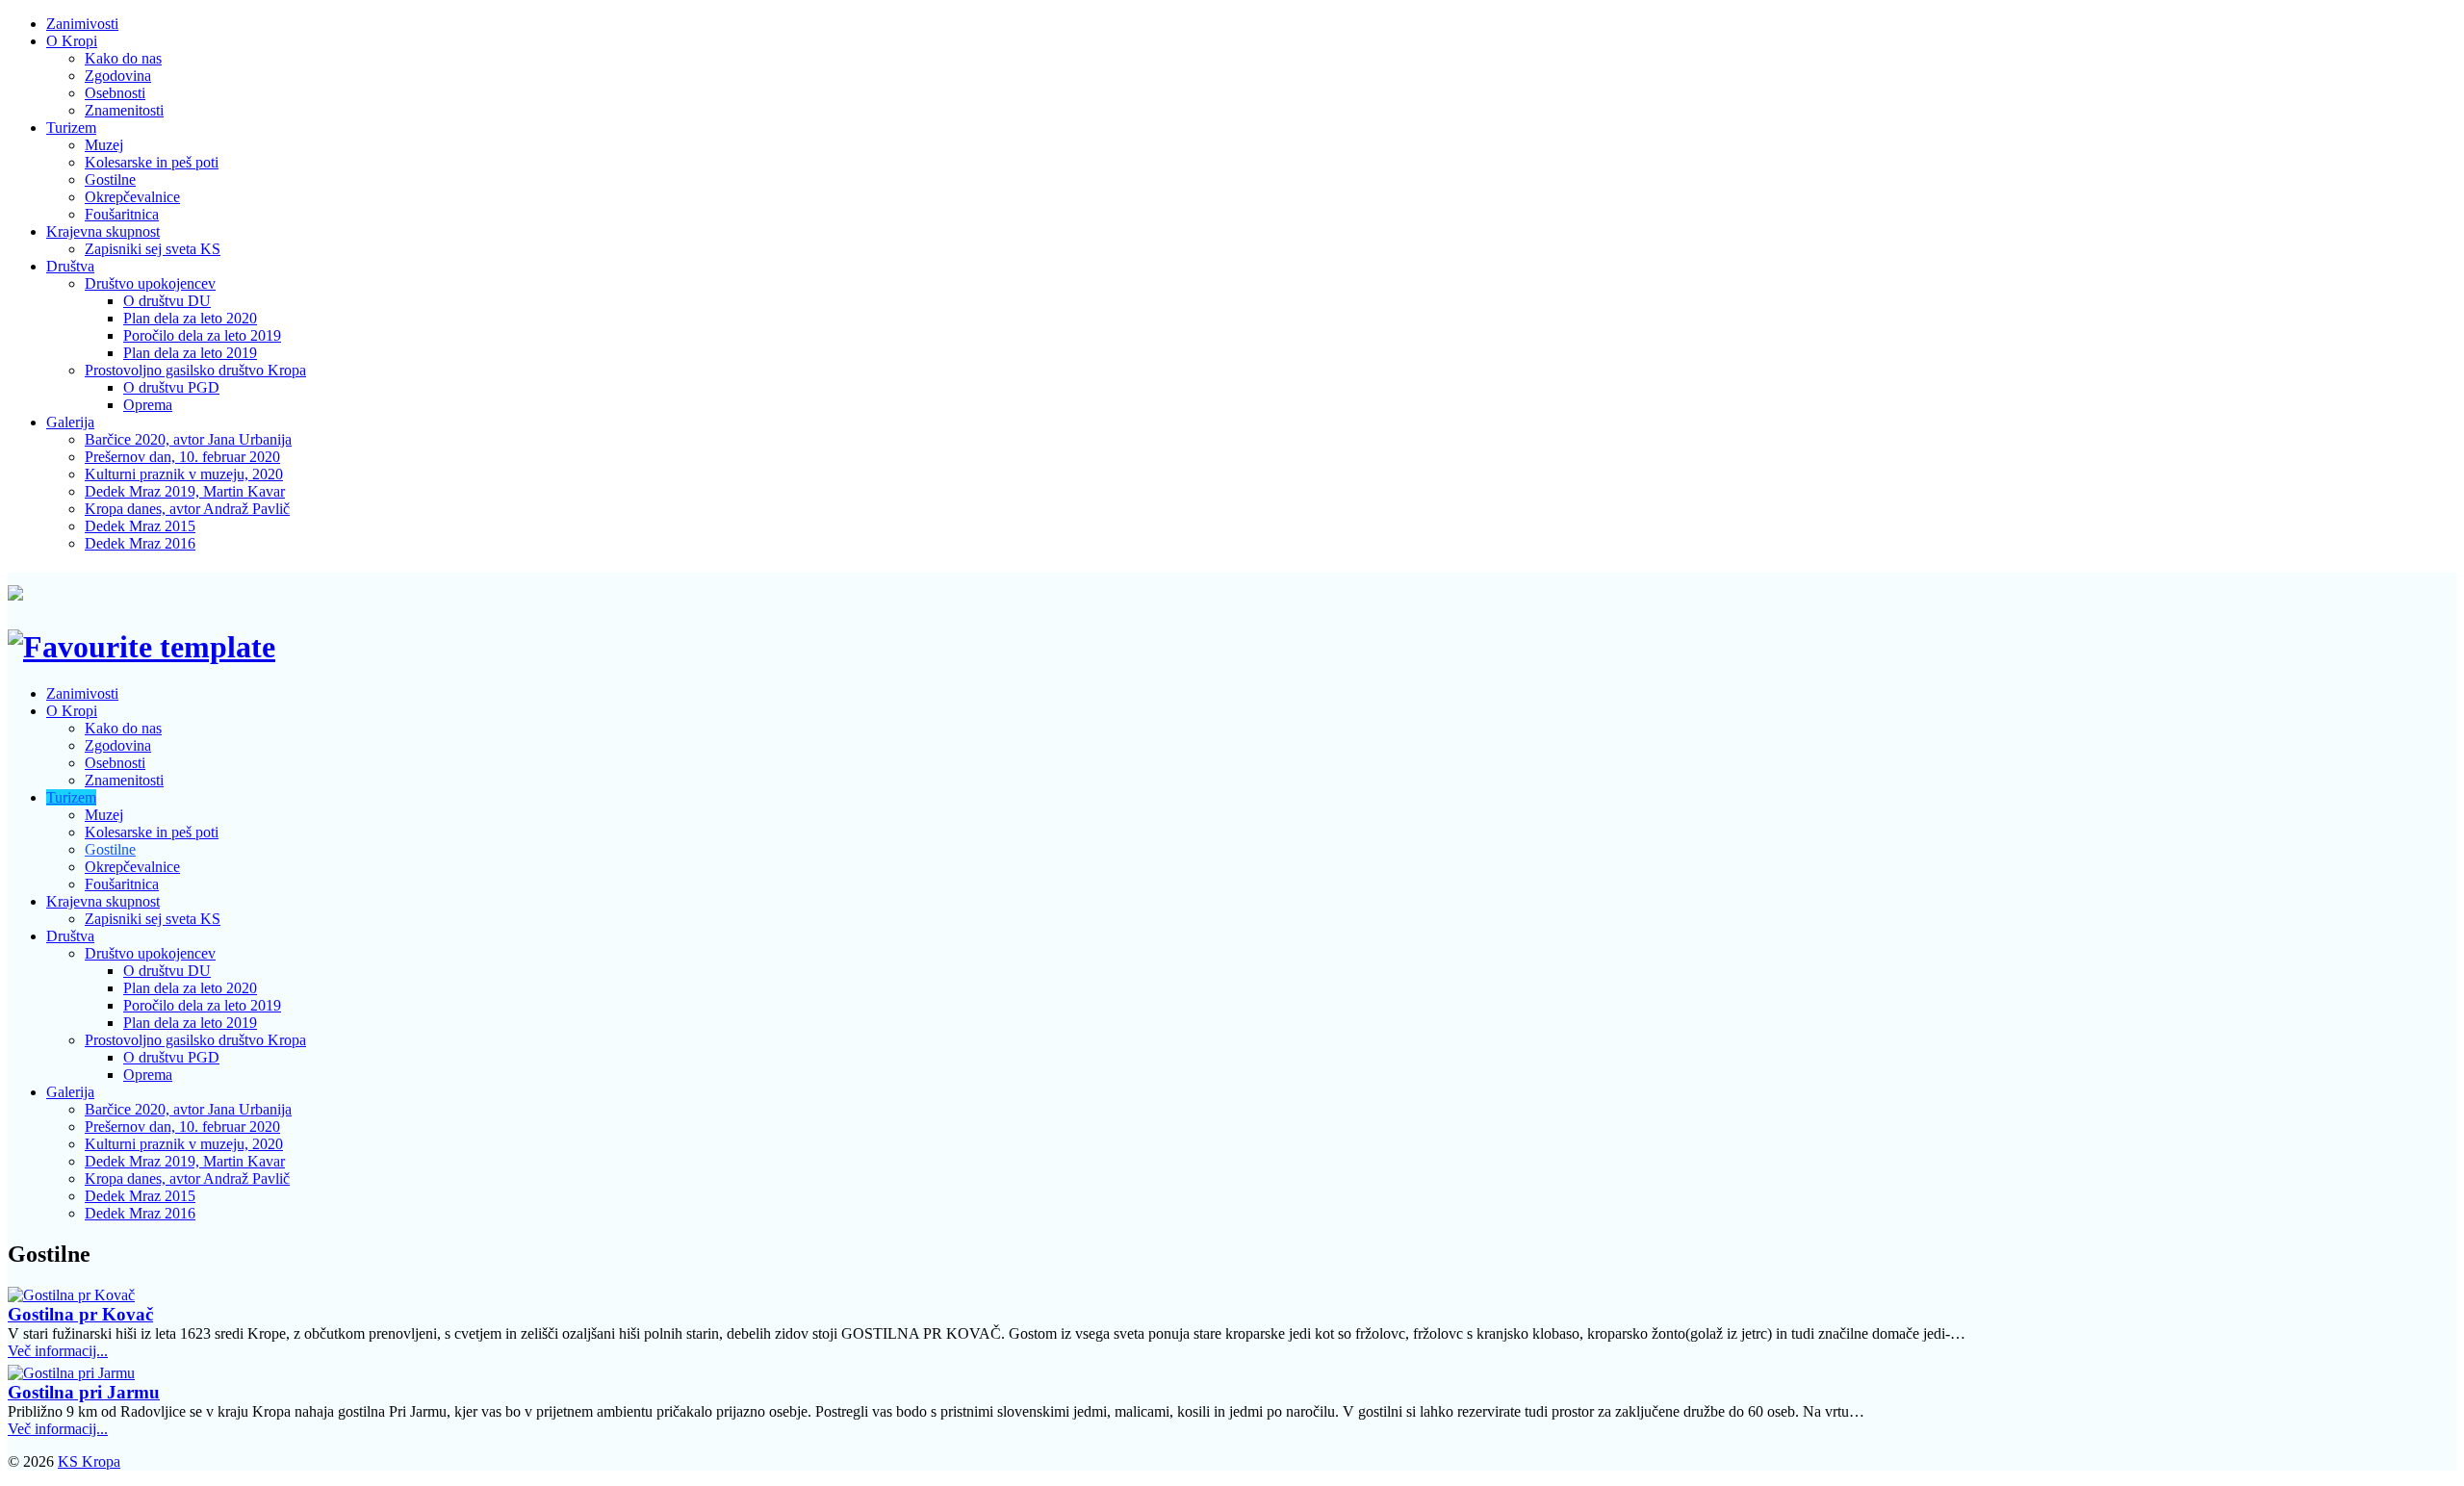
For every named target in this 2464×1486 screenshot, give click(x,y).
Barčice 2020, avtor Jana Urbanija (188, 439)
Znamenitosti (124, 110)
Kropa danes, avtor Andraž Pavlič (187, 509)
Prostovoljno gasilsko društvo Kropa (195, 370)
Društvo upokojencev (150, 283)
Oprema (148, 405)
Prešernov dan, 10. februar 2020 (182, 457)
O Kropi (72, 41)
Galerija (70, 422)
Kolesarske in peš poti (152, 162)
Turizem (71, 128)
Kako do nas (123, 58)
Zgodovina (118, 76)
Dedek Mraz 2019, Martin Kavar (185, 491)
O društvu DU (167, 301)
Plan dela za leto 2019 (190, 353)
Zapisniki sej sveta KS (153, 249)
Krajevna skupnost (103, 231)
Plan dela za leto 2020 (190, 318)
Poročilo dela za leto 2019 (202, 335)
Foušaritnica (122, 214)
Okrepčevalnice (132, 197)
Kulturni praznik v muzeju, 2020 (184, 474)
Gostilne (110, 179)
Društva (70, 266)
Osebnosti (115, 93)
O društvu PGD (171, 387)
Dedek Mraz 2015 (140, 526)
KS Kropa (89, 1461)
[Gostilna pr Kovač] (71, 1295)
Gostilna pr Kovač (80, 1314)
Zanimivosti (82, 24)
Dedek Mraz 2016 (140, 543)
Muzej (104, 145)
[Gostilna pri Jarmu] (71, 1373)
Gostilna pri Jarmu (84, 1392)
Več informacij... (58, 1351)
